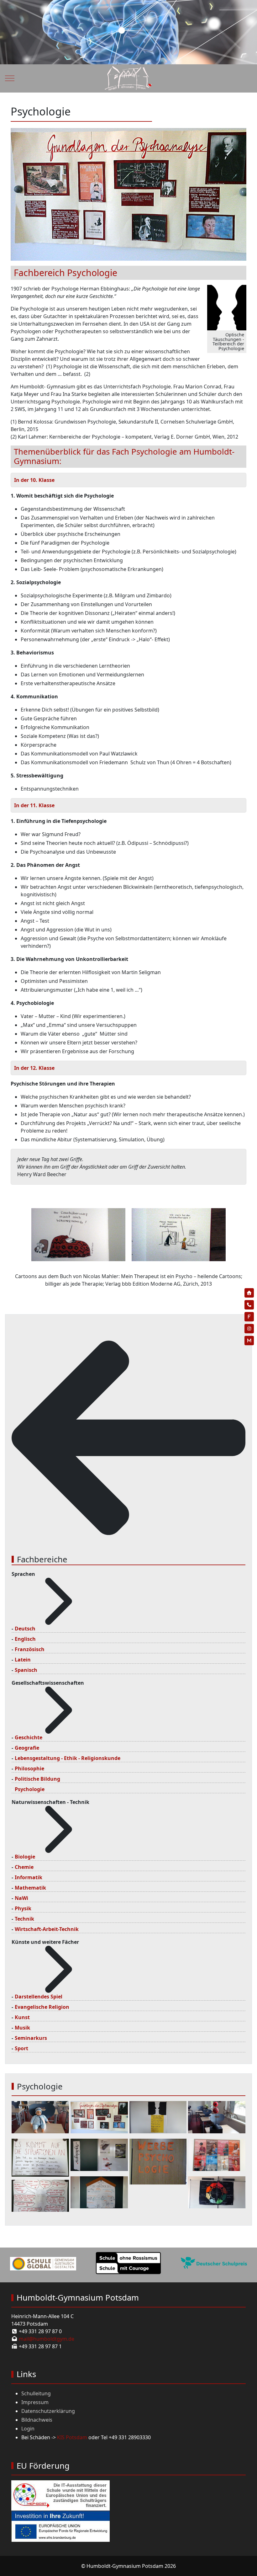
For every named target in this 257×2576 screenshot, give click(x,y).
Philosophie (29, 1768)
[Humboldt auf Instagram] (249, 1329)
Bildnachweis (37, 2420)
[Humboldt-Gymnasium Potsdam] (128, 78)
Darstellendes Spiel (39, 1997)
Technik (24, 1919)
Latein (23, 1660)
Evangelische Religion (42, 2007)
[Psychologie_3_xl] (40, 2157)
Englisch (25, 1639)
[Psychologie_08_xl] (40, 2117)
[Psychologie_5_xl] (99, 2117)
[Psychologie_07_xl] (158, 2117)
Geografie (27, 1748)
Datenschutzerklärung (48, 2411)
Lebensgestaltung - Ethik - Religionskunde (68, 1758)
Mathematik (30, 1888)
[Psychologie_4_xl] (40, 2195)
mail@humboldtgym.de (47, 2339)
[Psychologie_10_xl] (99, 2192)
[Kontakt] (249, 1305)
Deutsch (25, 1629)
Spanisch (26, 1670)
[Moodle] (249, 1341)
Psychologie (30, 1789)
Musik (22, 2028)
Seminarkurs (31, 2038)
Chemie (24, 1867)
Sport (21, 2048)
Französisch (30, 1649)
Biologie (25, 1857)
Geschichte (29, 1737)
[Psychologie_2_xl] (158, 2161)
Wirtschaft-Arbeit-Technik (47, 1929)
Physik (23, 1908)
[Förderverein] (249, 1317)
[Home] (249, 1293)
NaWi (21, 1898)
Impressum (35, 2402)
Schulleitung (36, 2393)
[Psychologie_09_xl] (217, 2154)
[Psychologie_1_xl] (99, 2154)
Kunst (22, 2017)
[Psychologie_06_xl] (217, 2192)
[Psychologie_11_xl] (217, 2117)
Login (28, 2429)
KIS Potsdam (72, 2437)
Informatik (29, 1877)
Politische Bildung (37, 1779)
